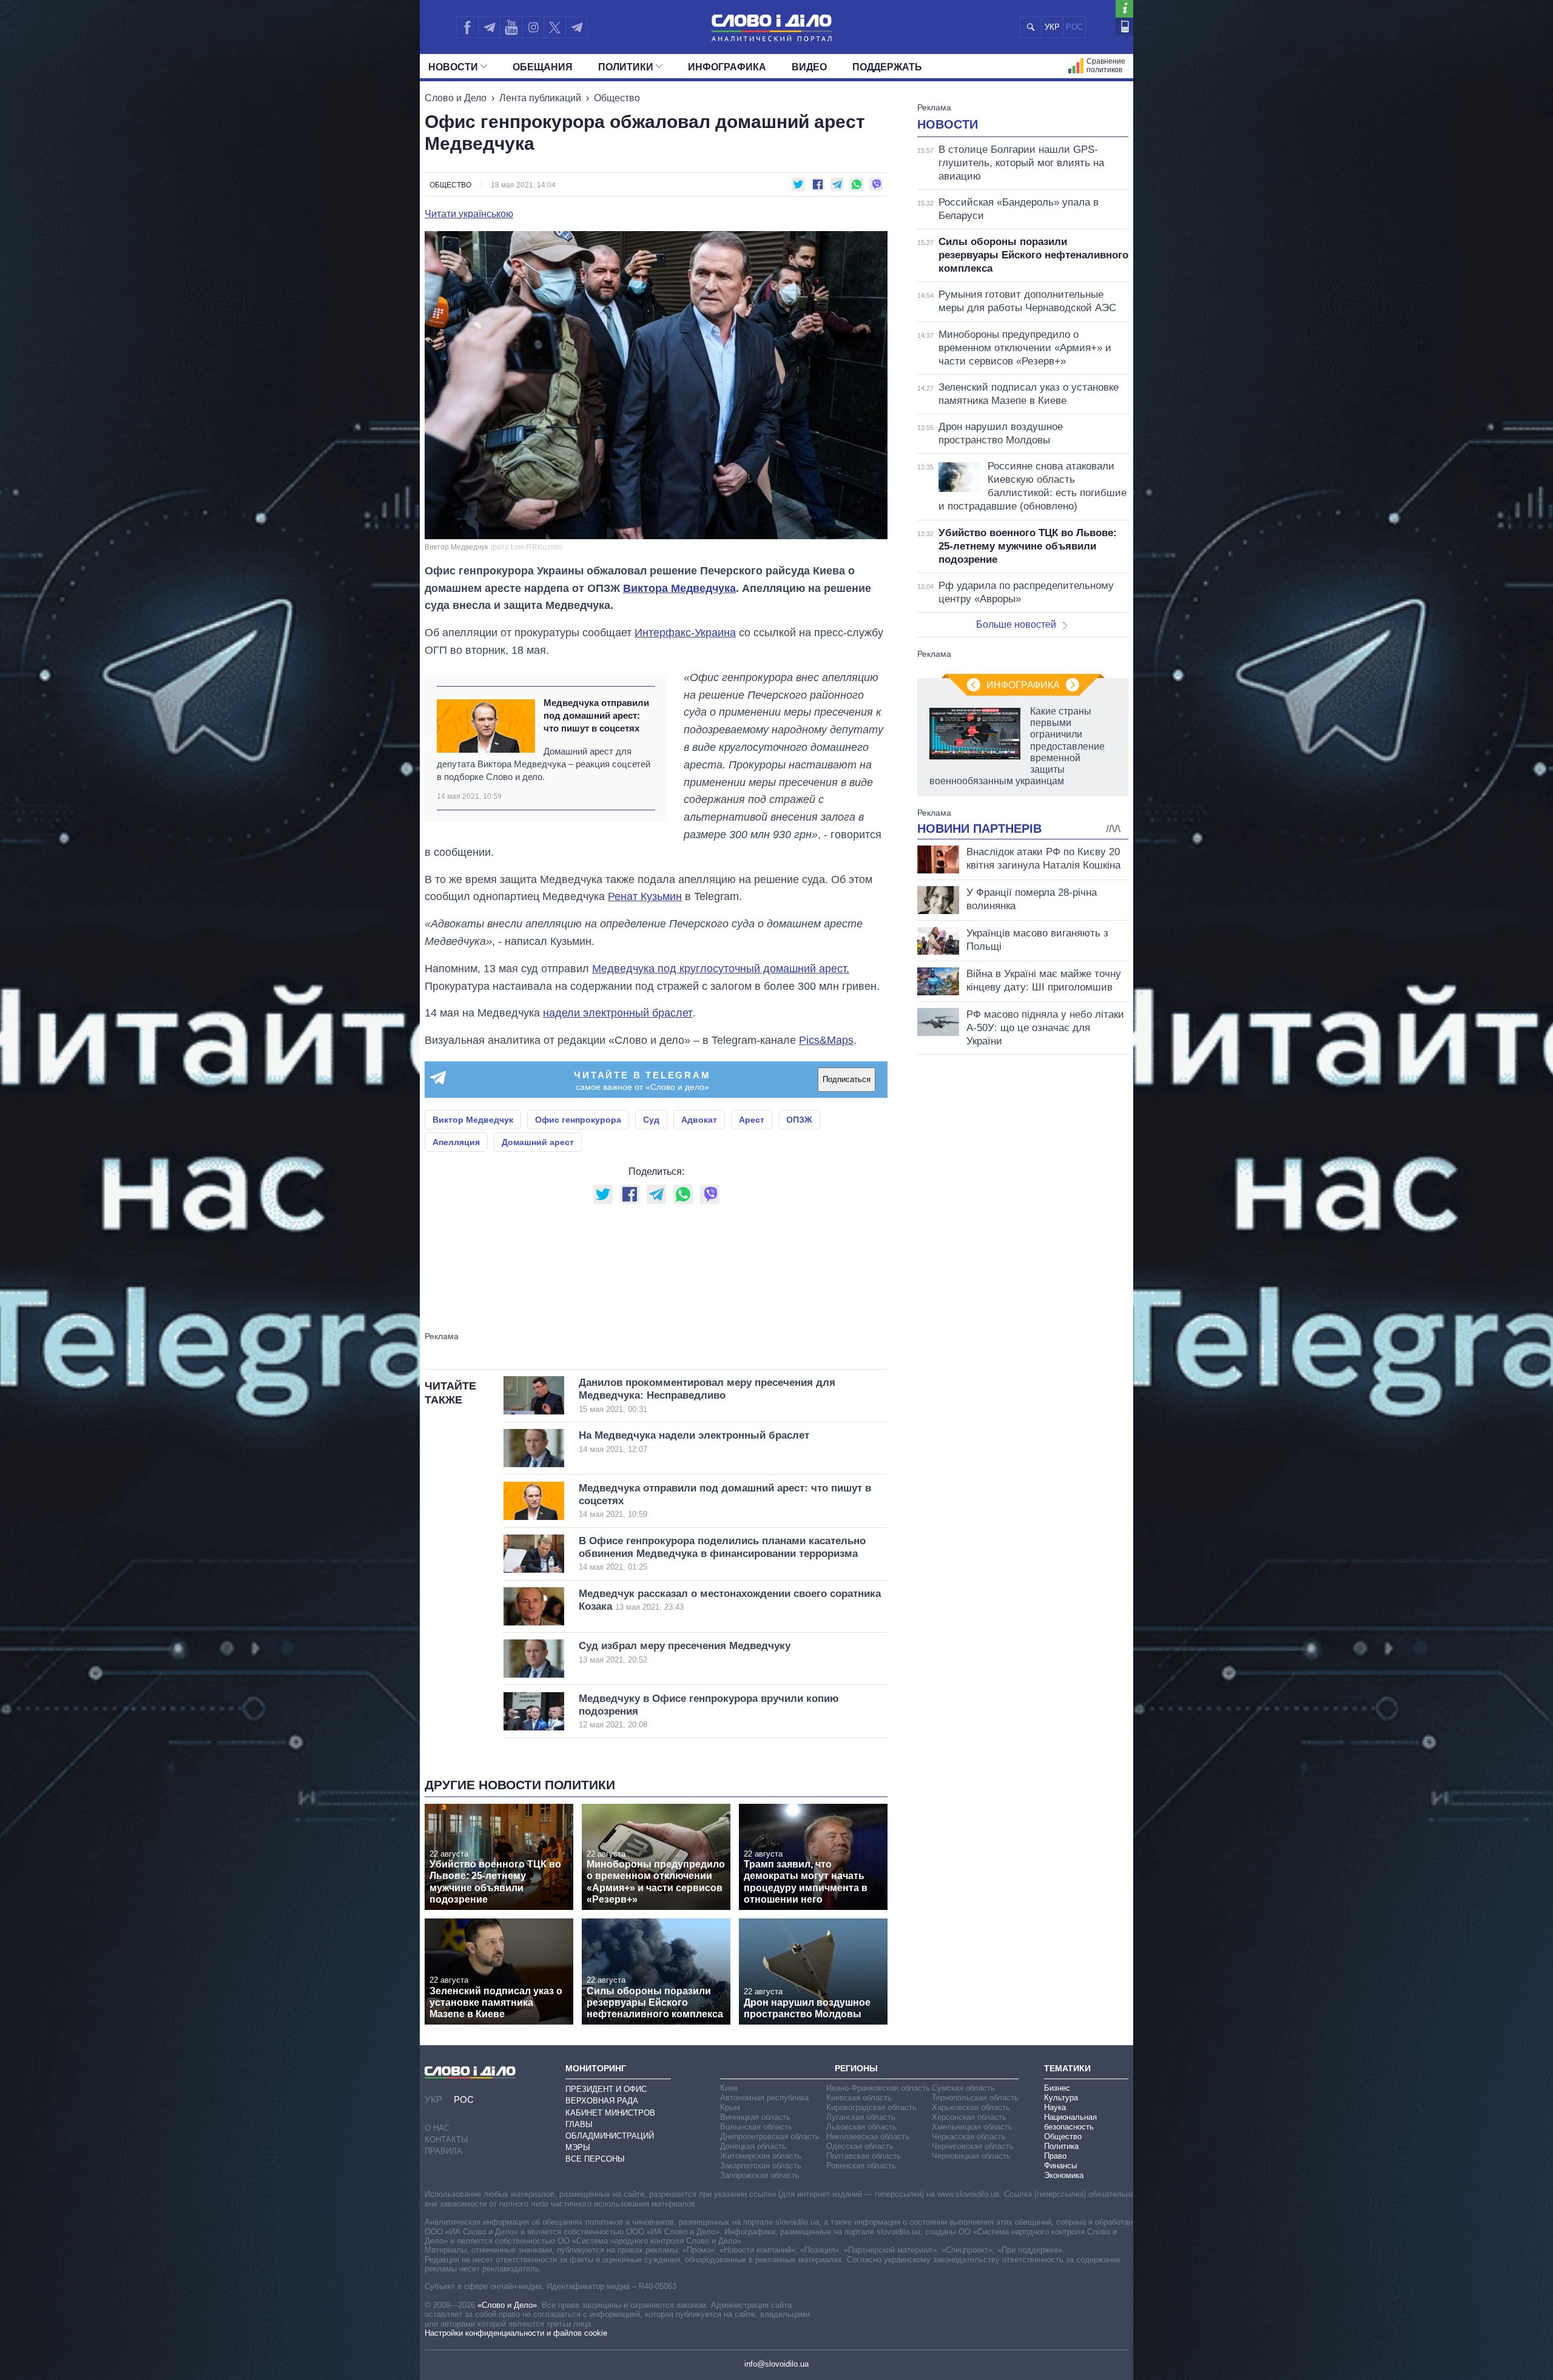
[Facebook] (467, 27)
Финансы (1060, 2166)
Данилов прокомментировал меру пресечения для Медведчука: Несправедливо (707, 1395)
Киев (729, 2088)
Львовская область (861, 2127)
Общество (617, 98)
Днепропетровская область (770, 2136)
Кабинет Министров (610, 2113)
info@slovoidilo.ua (776, 2364)
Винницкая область (755, 2117)
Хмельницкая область (972, 2127)
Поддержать (887, 67)
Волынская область (756, 2127)
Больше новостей (1016, 624)
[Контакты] (1124, 26)
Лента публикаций (540, 98)
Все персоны (595, 2159)
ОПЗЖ (799, 1120)
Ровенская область (861, 2166)
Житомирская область (761, 2156)
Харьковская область (971, 2107)
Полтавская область (864, 2156)
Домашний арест (538, 1142)
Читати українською (469, 214)
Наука (1055, 2107)
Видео (809, 67)
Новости (453, 67)
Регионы (856, 2068)
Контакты (446, 2140)
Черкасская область (969, 2136)
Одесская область (860, 2146)
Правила (443, 2151)
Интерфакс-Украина (685, 633)
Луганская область (861, 2117)
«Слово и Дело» (507, 2305)
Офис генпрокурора (578, 1120)
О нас (437, 2128)
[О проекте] (1124, 9)
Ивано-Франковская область (878, 2088)
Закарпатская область (761, 2166)
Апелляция (456, 1142)
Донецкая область (753, 2146)
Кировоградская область (871, 2107)
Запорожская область (760, 2175)
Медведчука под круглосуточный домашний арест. (721, 969)
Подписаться (847, 1079)
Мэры (578, 2147)
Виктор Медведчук (473, 1120)
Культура (1061, 2098)
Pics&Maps (826, 1040)
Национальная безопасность (1070, 2122)
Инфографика (727, 67)
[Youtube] (511, 27)
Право (1055, 2156)
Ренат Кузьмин (645, 896)
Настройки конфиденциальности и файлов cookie (516, 2333)
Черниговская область (973, 2146)
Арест (752, 1120)
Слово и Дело (456, 98)
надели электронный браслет (618, 1013)
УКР (1052, 27)
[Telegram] (489, 27)
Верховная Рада (602, 2101)
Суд (651, 1120)
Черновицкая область (971, 2156)
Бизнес (1057, 2088)
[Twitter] (555, 27)
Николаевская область (868, 2136)
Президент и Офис (606, 2089)
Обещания (543, 67)
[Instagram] (533, 27)
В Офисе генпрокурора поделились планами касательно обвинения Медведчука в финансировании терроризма (722, 1554)
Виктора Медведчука (679, 588)
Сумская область (963, 2088)
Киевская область (859, 2098)
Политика (1061, 2146)
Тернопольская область (975, 2098)
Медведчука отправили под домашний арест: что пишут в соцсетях (596, 716)
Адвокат (699, 1120)
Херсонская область (969, 2117)
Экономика (1064, 2175)
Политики (626, 67)
